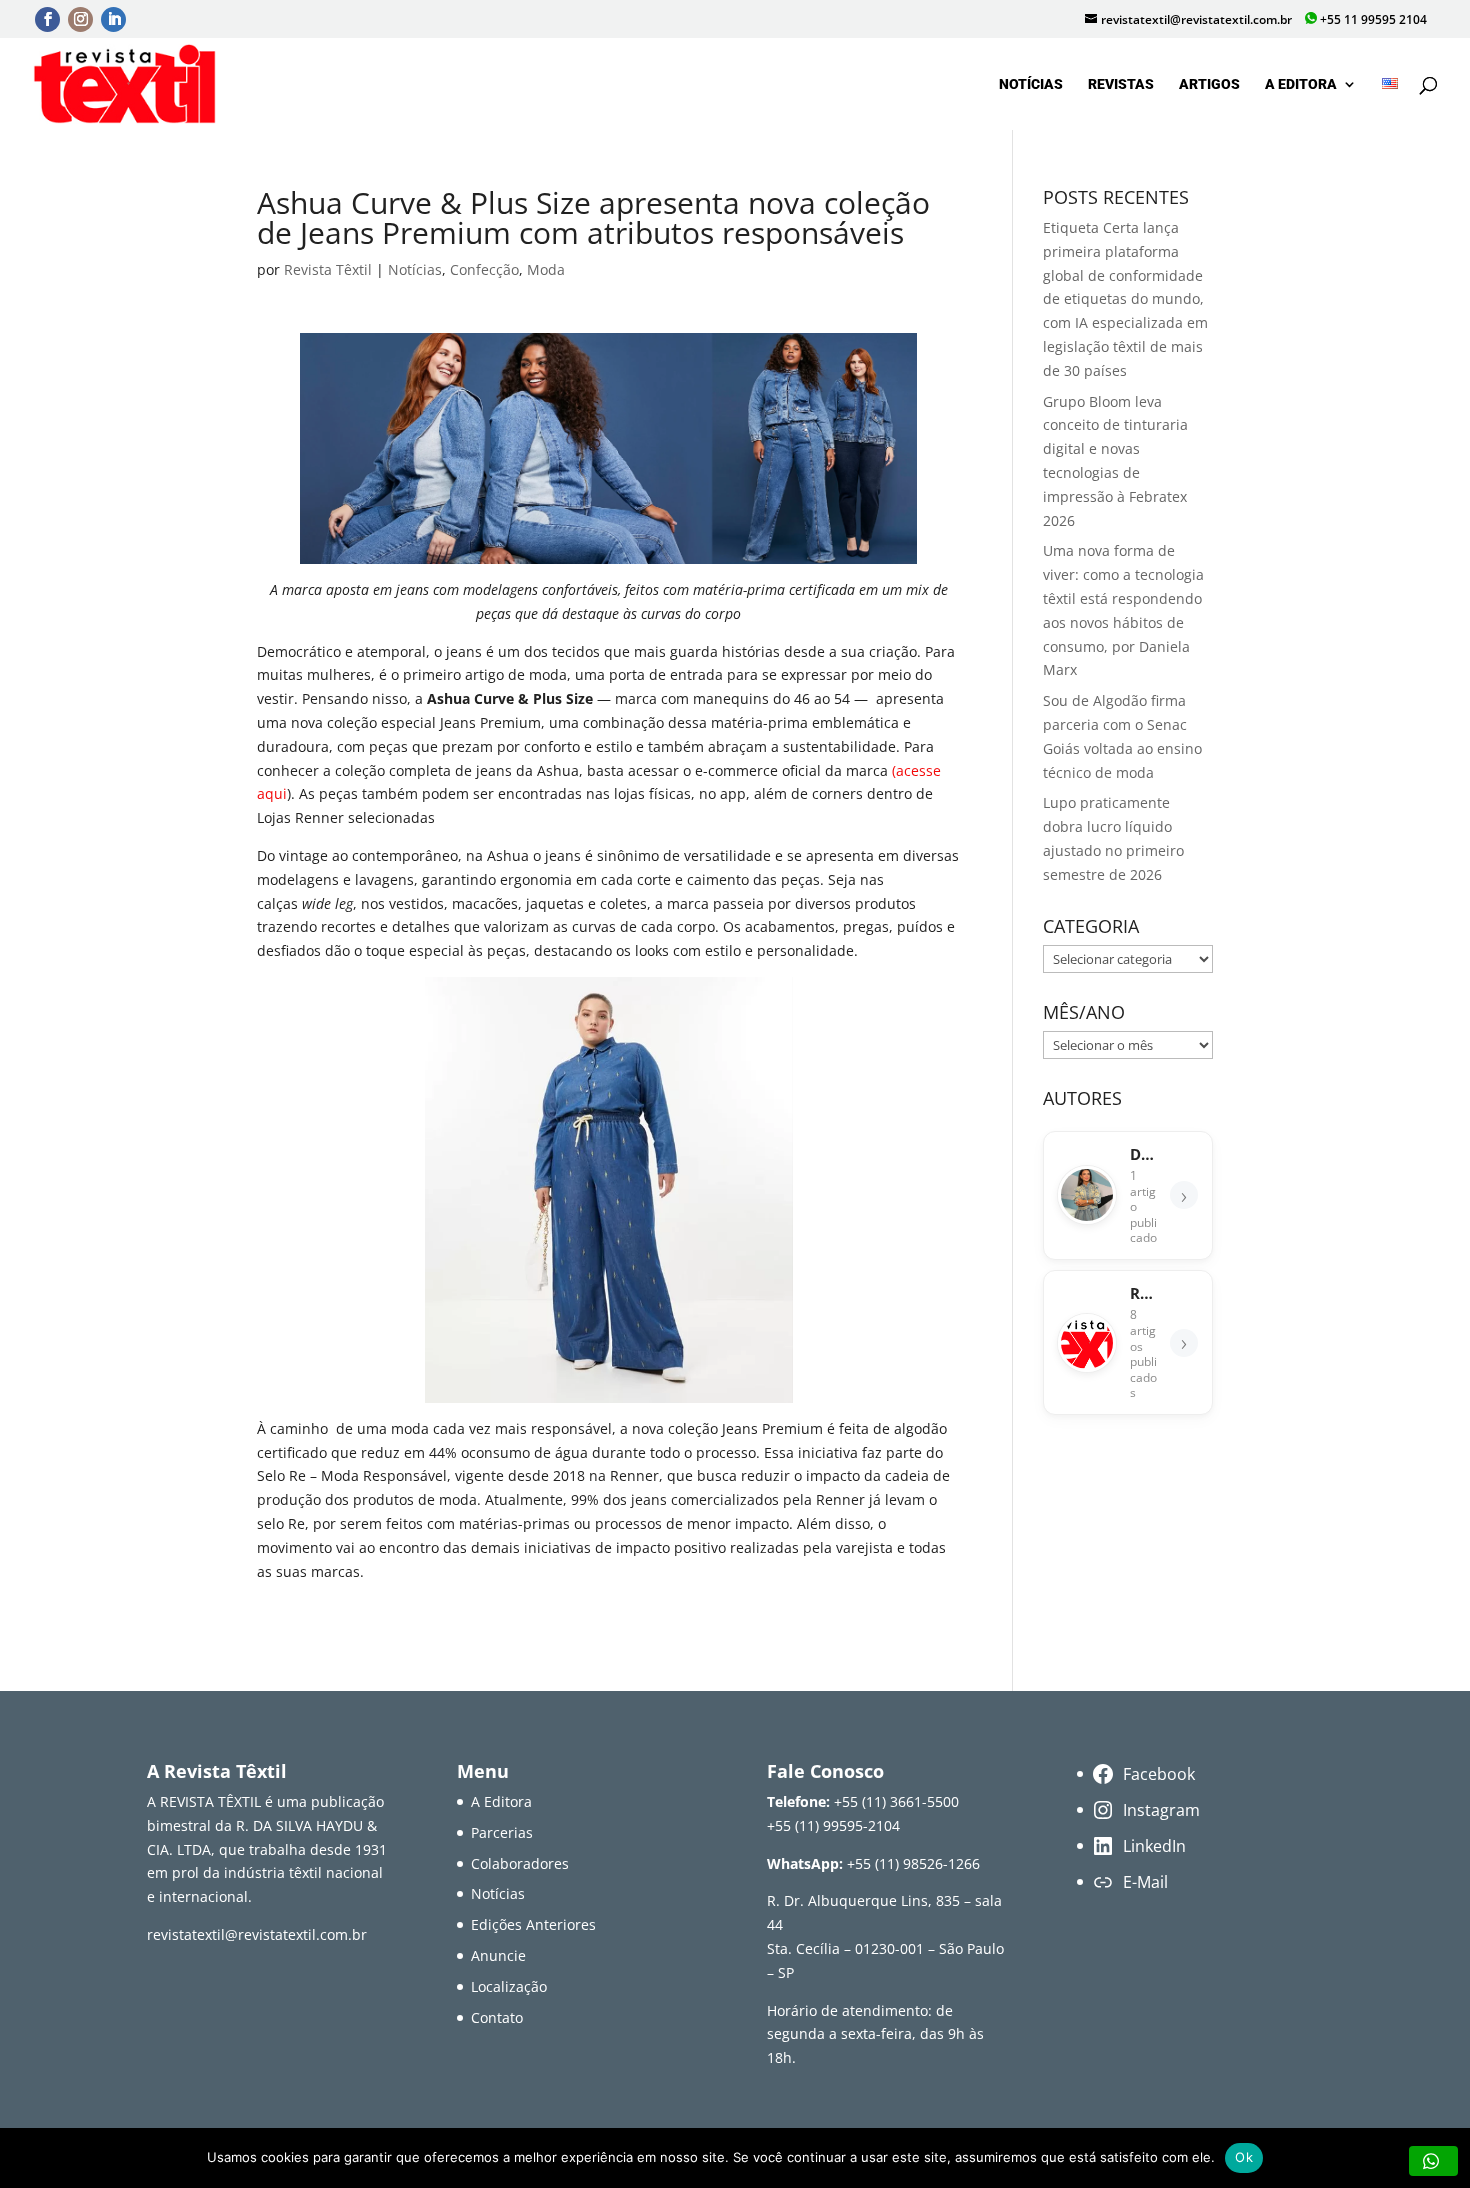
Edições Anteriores (533, 1924)
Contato (497, 2017)
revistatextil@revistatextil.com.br (257, 1934)
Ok (1244, 2157)
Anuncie (498, 1955)
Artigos (1209, 84)
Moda (546, 269)
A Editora (1301, 84)
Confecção (484, 269)
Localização (509, 1986)
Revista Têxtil (328, 269)
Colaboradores (520, 1863)
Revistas (1121, 84)
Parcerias (502, 1832)
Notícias (1031, 84)
